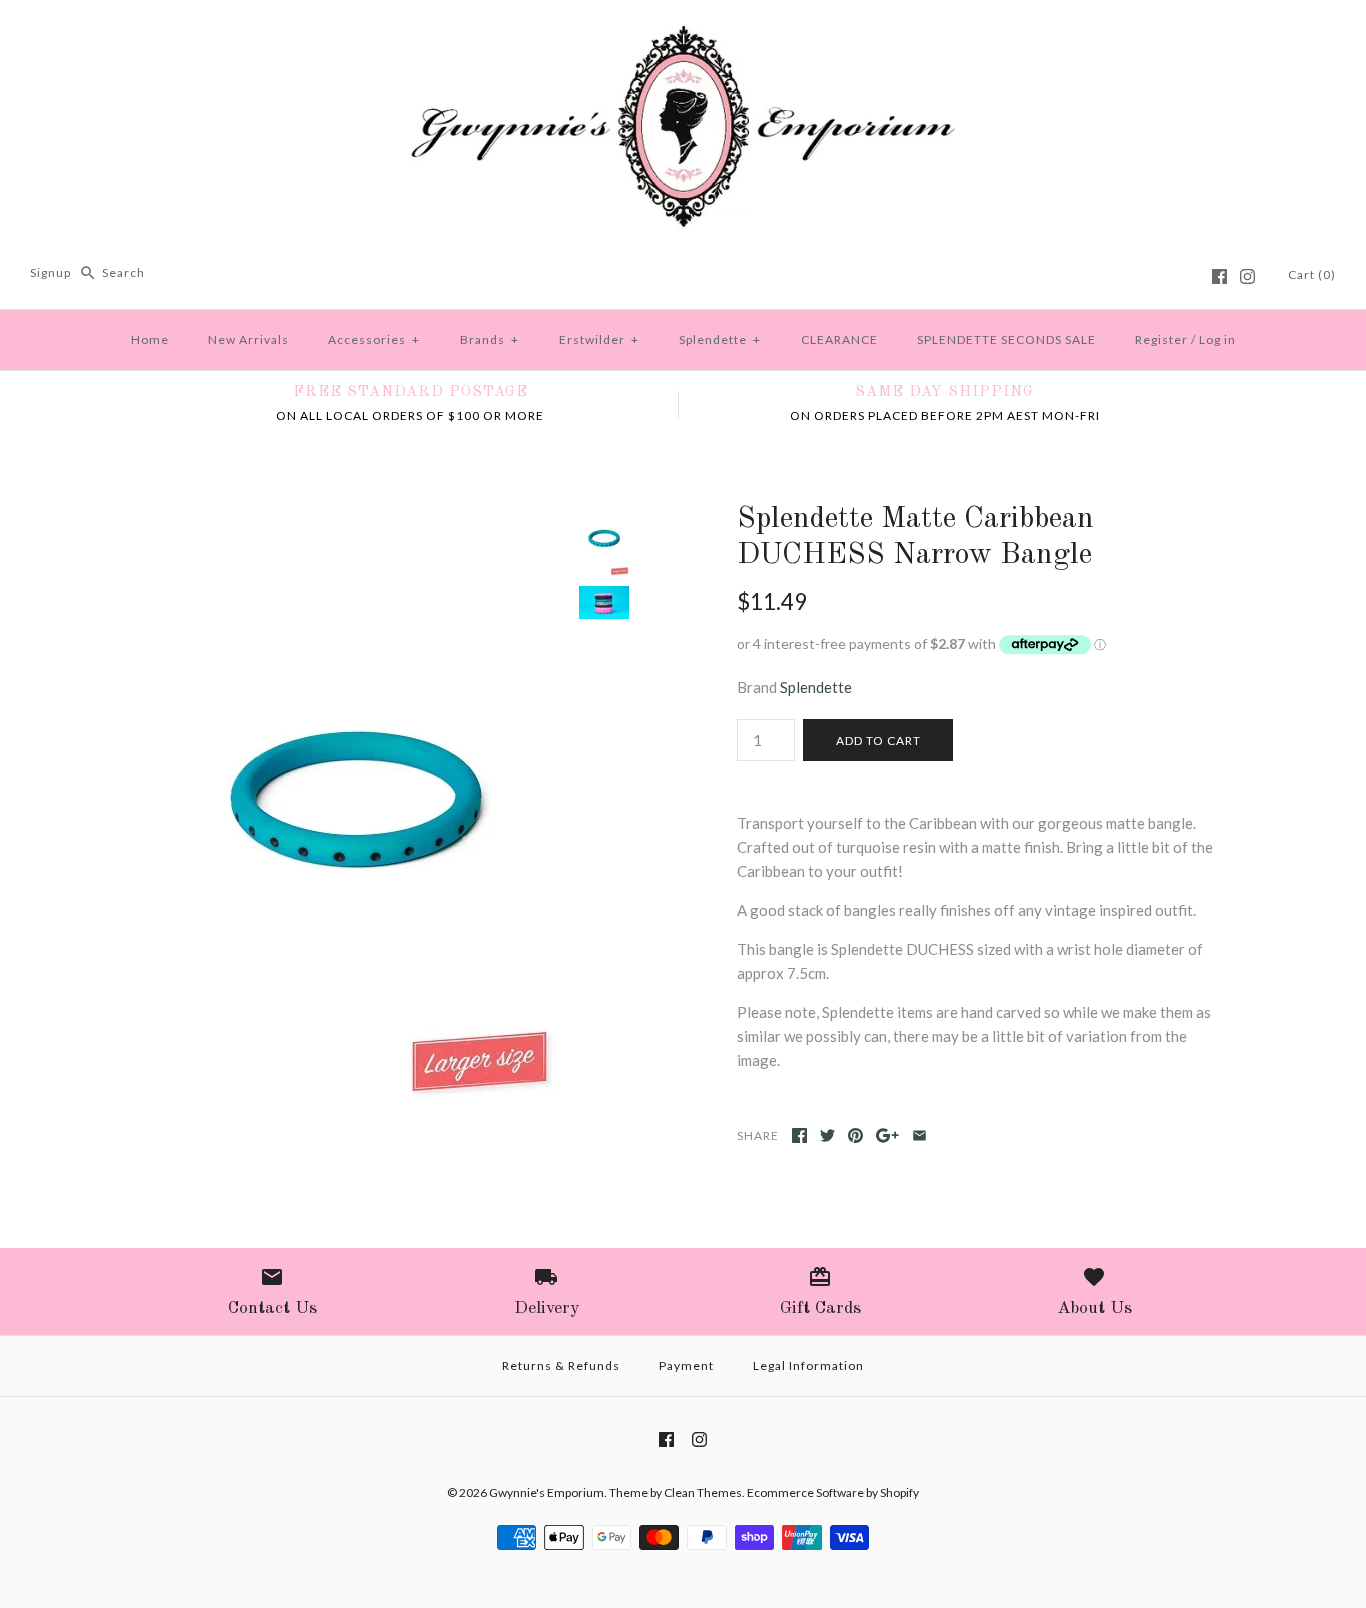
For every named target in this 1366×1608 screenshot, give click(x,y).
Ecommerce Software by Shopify (833, 1492)
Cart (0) (1312, 274)
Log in (1217, 339)
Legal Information (808, 1365)
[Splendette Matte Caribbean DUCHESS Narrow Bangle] (356, 513)
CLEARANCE (839, 339)
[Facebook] (1219, 276)
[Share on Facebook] (799, 1135)
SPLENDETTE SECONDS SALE (1006, 339)
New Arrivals (248, 339)
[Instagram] (1247, 276)
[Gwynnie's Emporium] (683, 32)
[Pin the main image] (855, 1135)
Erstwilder (599, 339)
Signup (50, 272)
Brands (489, 339)
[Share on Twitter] (827, 1135)
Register (1161, 339)
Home (150, 339)
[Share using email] (919, 1135)
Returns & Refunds (561, 1365)
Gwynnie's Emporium (546, 1492)
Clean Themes (703, 1492)
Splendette (720, 339)
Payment (686, 1365)
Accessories (374, 339)
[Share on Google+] (887, 1135)
